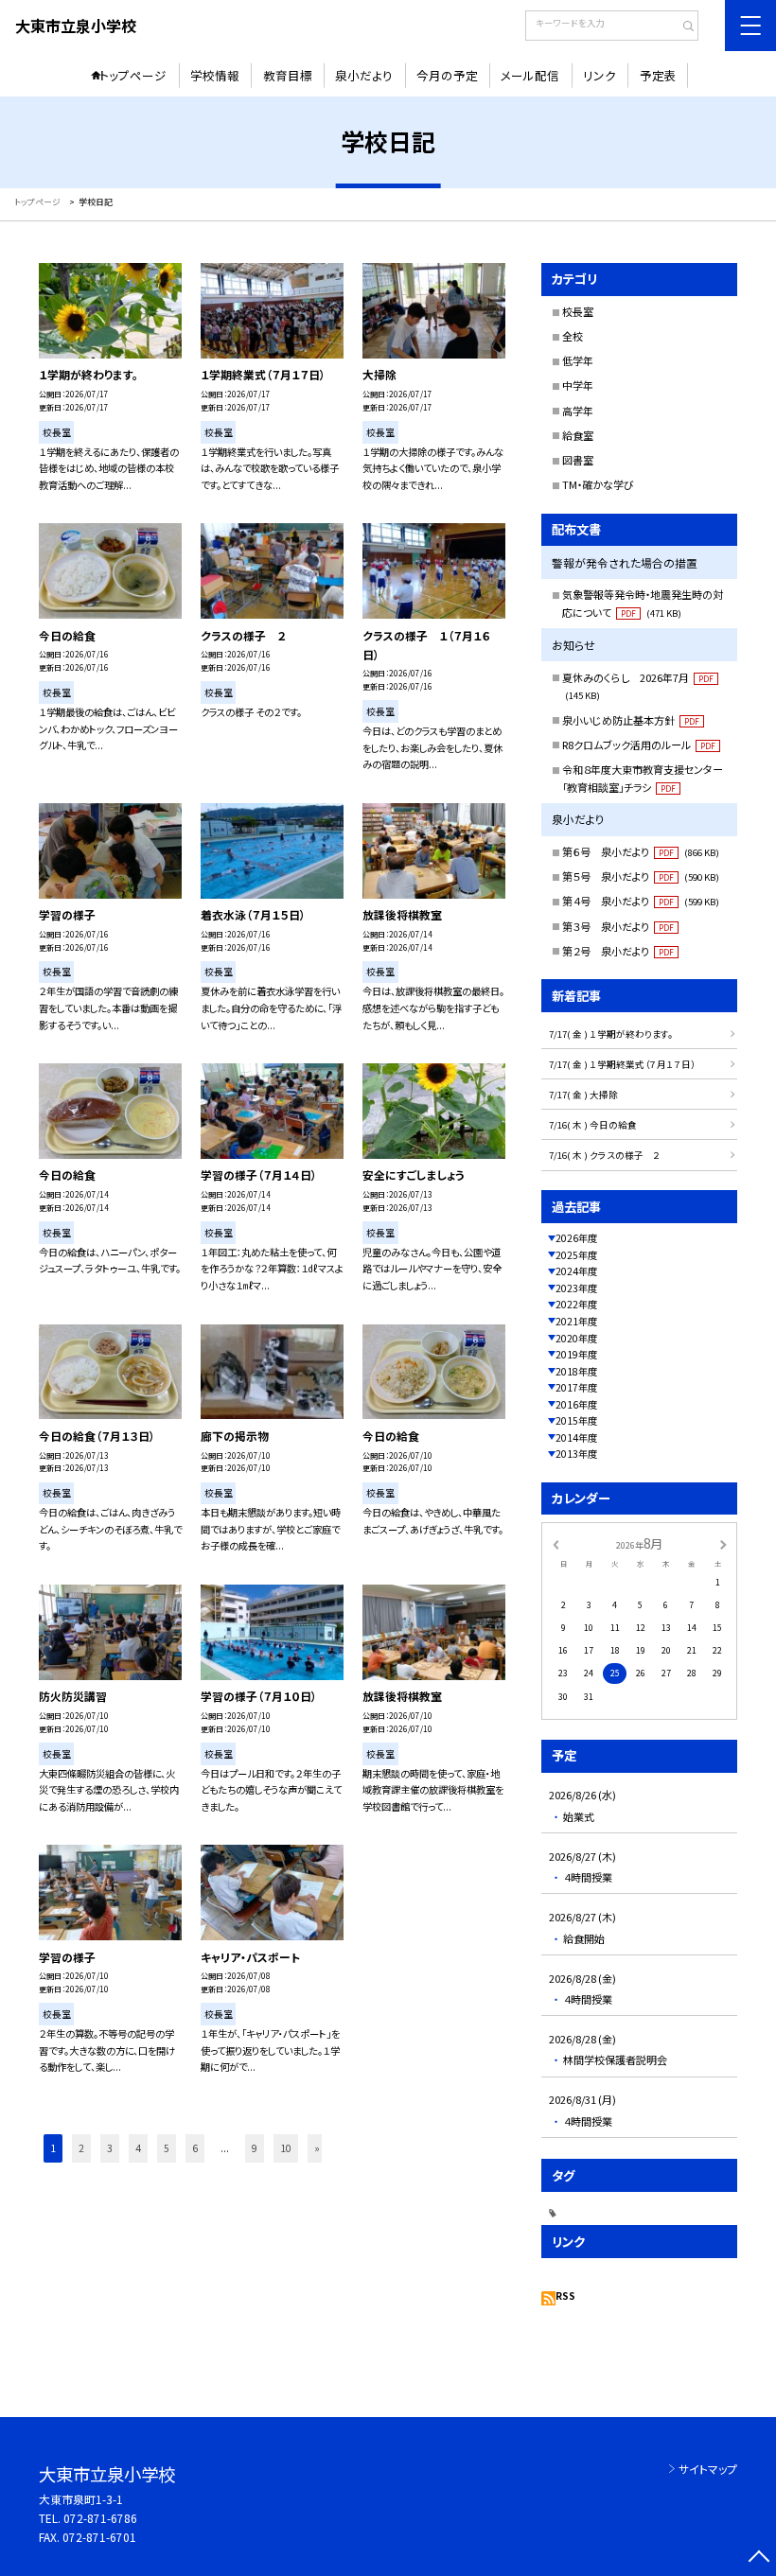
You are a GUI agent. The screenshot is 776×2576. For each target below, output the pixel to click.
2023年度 (576, 1288)
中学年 (578, 385)
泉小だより (364, 75)
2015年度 (576, 1420)
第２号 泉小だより (618, 951)
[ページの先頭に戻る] (758, 2558)
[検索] (682, 27)
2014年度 (576, 1437)
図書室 (578, 460)
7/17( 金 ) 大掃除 (583, 1095)
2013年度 (576, 1454)
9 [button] (255, 2148)
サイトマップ (708, 2469)
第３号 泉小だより (618, 926)
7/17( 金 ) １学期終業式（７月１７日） (622, 1064)
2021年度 (576, 1321)
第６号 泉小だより (641, 851)
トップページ (133, 75)
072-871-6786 (100, 2518)
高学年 (578, 411)
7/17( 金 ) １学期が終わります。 (611, 1034)
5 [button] (167, 2148)
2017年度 (576, 1387)
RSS (565, 2296)
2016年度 (576, 1404)
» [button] (317, 2148)
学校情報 (215, 75)
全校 (573, 336)
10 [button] (286, 2148)
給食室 (578, 435)
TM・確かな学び (598, 484)
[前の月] (556, 1543)
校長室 (578, 311)
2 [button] (81, 2148)
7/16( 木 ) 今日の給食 (593, 1125)
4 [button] (138, 2148)
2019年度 (576, 1354)
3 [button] (110, 2148)
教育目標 (288, 75)
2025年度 (576, 1255)
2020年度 (576, 1338)
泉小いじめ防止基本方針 (631, 720)
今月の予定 (447, 75)
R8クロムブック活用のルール (639, 745)
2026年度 (576, 1238)
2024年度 (576, 1271)
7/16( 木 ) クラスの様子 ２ (605, 1155)
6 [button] (195, 2148)
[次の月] (723, 1543)
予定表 (658, 75)
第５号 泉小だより (641, 876)
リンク (600, 75)
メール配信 (530, 75)
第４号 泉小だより (641, 901)
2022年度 (576, 1304)
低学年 (578, 360)
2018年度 (576, 1371)
